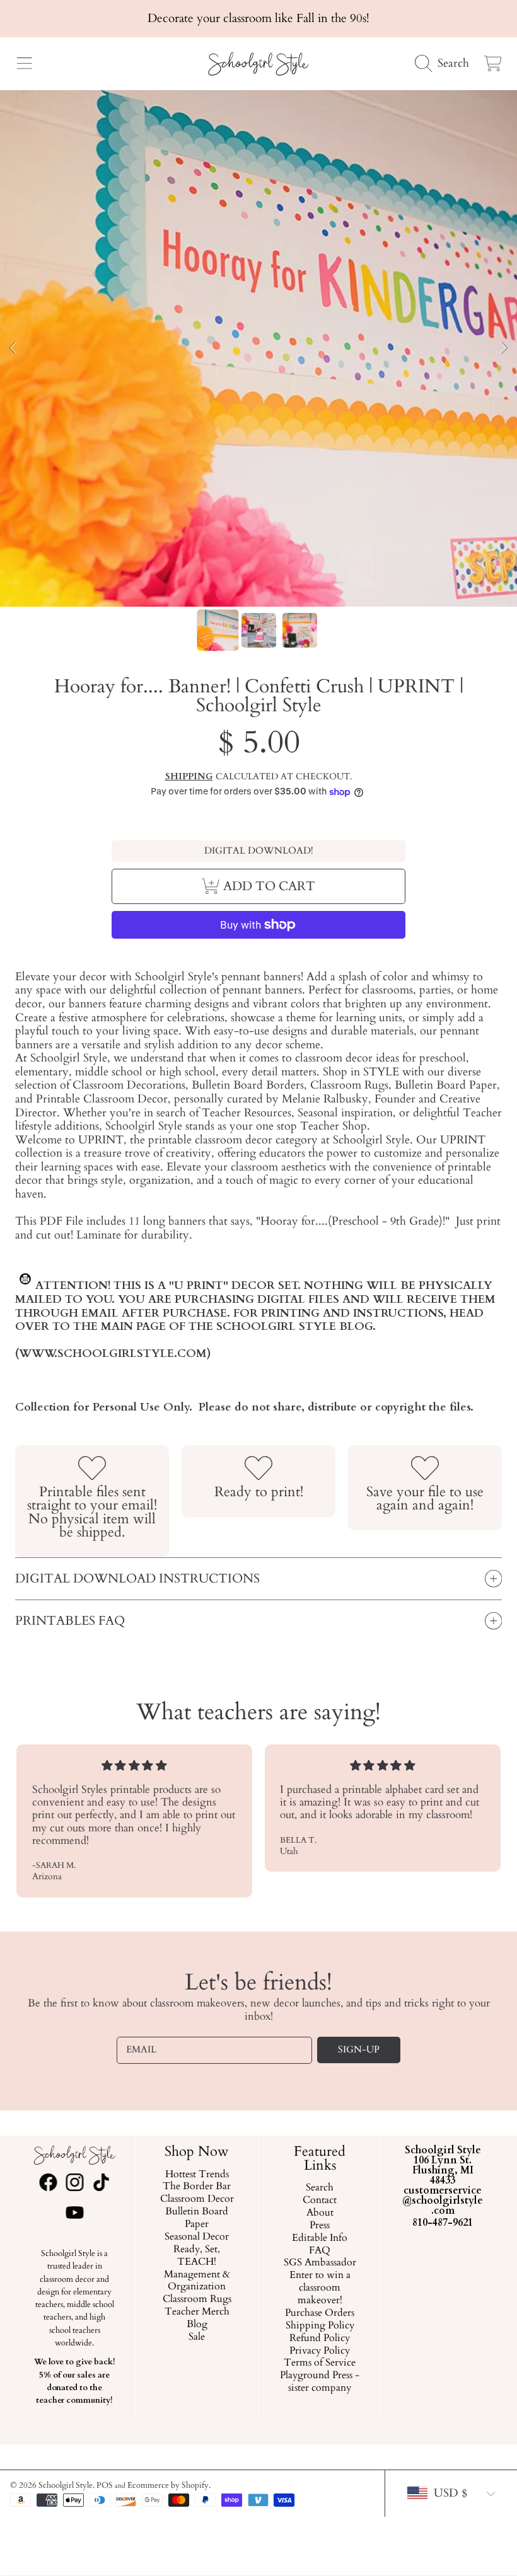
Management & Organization (197, 2281)
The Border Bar (197, 2187)
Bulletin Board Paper (197, 2218)
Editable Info (320, 2238)
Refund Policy (320, 2338)
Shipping (189, 777)
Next (504, 348)
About (320, 2213)
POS (105, 2485)
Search (320, 2188)
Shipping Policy (320, 2326)
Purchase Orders (320, 2313)
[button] (24, 64)
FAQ (320, 2250)
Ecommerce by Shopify (168, 2485)
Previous (13, 348)
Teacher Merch (197, 2312)
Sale (197, 2337)
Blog (197, 2325)
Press (320, 2226)
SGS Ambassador (320, 2263)
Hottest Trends (197, 2174)
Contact (320, 2201)
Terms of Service (320, 2363)
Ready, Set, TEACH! (197, 2256)
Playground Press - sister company (320, 2382)
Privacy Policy (320, 2350)
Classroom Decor (197, 2199)
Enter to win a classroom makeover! (320, 2288)
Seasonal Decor (197, 2237)
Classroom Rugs (197, 2299)
